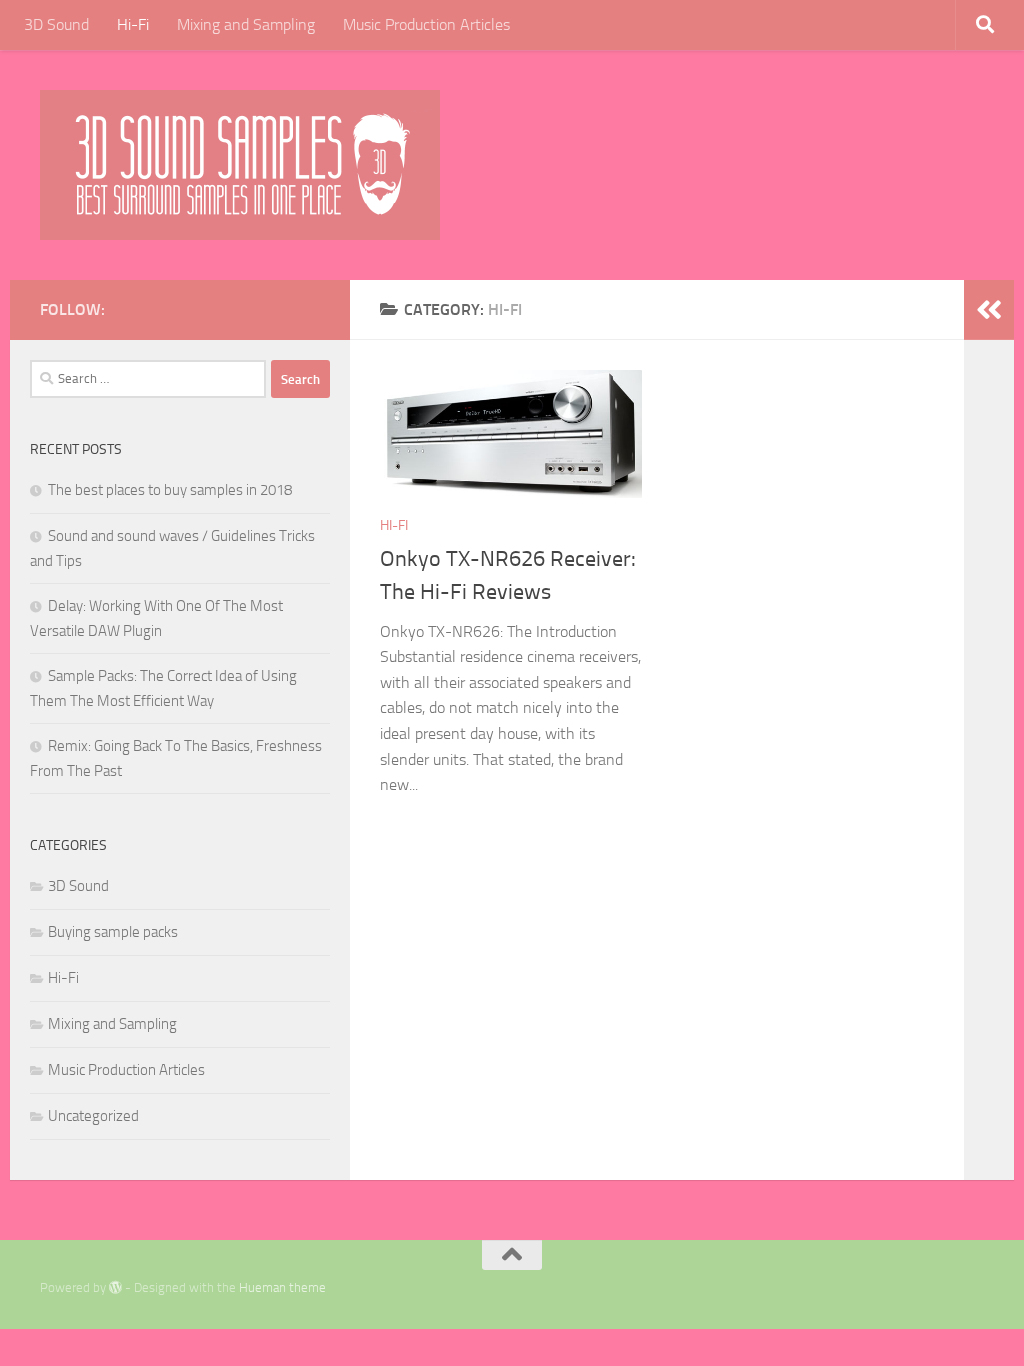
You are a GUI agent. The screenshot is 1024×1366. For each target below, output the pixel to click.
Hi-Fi (133, 24)
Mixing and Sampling (246, 24)
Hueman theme (282, 1287)
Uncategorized (93, 1116)
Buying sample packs (113, 932)
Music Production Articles (426, 24)
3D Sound (56, 24)
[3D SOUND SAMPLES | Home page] (240, 165)
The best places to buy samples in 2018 (170, 490)
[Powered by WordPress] (115, 1287)
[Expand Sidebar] (989, 310)
